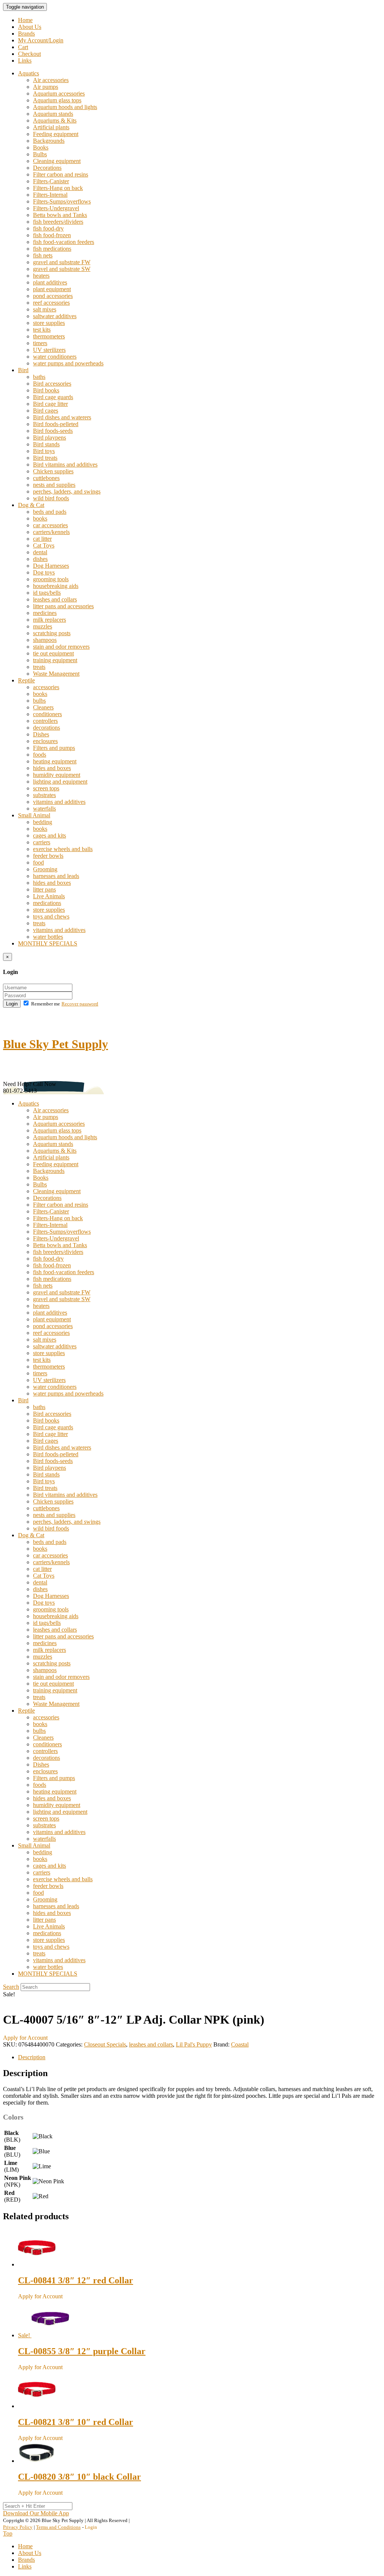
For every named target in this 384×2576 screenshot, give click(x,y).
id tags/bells (47, 593)
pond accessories (53, 296)
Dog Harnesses (51, 566)
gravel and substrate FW (62, 262)
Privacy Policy (18, 2527)
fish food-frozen (52, 235)
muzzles (43, 626)
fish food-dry (48, 228)
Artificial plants (51, 127)
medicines (45, 613)
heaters (41, 276)
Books (41, 147)
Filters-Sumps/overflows (62, 201)
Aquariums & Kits (55, 120)
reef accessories (51, 303)
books (40, 518)
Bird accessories (52, 384)
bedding (43, 822)
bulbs (39, 701)
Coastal (240, 2044)
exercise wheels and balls (63, 849)
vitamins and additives (59, 802)
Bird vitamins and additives (65, 464)
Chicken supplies (53, 471)
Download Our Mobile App (36, 2513)
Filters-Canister (51, 181)
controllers (45, 721)
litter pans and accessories (63, 606)
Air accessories (51, 80)
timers (40, 343)
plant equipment (52, 289)
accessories (46, 687)
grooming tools (51, 579)
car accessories (50, 525)
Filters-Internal (50, 195)
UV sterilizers (49, 350)
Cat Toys (44, 545)
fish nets (43, 255)
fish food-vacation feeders (64, 242)
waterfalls (44, 809)
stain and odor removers (61, 647)
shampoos (45, 640)
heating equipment (55, 761)
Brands (26, 34)
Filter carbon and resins (61, 174)
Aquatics (28, 73)
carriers (42, 842)
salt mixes (45, 309)
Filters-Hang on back (58, 188)
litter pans (44, 889)
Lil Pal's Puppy (194, 2044)
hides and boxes (52, 768)
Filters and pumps (54, 748)
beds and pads (50, 512)
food (38, 862)
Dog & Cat (31, 505)
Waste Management (56, 674)
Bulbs (40, 154)
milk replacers (49, 620)
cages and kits (49, 835)
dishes (40, 559)
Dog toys (44, 572)
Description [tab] (32, 2057)
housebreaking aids (56, 586)
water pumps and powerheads (68, 363)
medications (47, 903)
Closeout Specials (105, 2044)
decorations (46, 728)
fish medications (52, 249)
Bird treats (45, 458)
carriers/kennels (51, 532)
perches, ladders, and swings (67, 491)
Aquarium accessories (59, 93)
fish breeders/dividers (58, 222)
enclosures (45, 741)
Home (25, 20)
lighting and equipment (60, 782)
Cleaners (43, 707)
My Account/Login (41, 40)
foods (40, 755)
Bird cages (46, 411)
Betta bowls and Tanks (60, 215)
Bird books (46, 390)
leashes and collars (55, 599)
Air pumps (46, 87)
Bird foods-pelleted (56, 424)
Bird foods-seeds (53, 431)
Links (25, 61)
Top (8, 2533)
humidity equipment (57, 775)
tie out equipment (53, 653)
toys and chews (51, 916)
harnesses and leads (56, 876)
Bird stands (46, 444)
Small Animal (34, 815)
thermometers (49, 336)
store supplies (49, 323)
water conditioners (55, 357)
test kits (42, 330)
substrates (44, 795)
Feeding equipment (56, 134)
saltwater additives (55, 316)
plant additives (50, 282)
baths (39, 377)
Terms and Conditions (58, 2527)
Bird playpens (49, 438)
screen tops (46, 788)
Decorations (47, 168)
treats (39, 667)
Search (11, 1987)
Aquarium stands (53, 114)
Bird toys (44, 451)
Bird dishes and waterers (62, 417)
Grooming (45, 869)
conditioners (47, 714)
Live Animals (49, 896)
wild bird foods (51, 498)
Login (12, 1004)
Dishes (41, 734)
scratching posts (52, 633)
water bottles (48, 937)
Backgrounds (49, 141)
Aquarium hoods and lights (65, 107)
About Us (30, 27)
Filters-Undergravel (56, 208)
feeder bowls (48, 856)
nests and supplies (54, 485)
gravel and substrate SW (62, 269)
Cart (23, 47)
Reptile (26, 680)
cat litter (42, 539)
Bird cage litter (50, 404)
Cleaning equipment (57, 161)
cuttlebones (46, 478)
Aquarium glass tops (57, 100)
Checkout (29, 54)
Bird (23, 370)
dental (40, 552)
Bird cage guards (53, 397)
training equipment (55, 660)
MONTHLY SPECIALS (48, 943)
